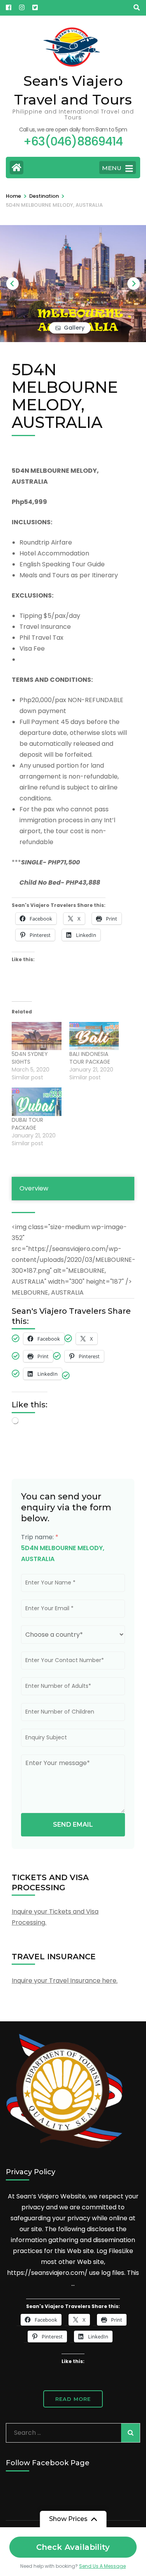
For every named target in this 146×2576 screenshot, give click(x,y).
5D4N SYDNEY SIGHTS (30, 1058)
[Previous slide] (12, 284)
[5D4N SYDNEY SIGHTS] (37, 1036)
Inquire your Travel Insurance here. (65, 1981)
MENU (112, 168)
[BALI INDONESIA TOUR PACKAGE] (94, 1036)
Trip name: (40, 1537)
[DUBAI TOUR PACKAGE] (37, 1102)
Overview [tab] (34, 1188)
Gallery (74, 328)
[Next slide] (134, 284)
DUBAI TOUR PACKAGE (27, 1124)
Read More (73, 2399)
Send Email (73, 1825)
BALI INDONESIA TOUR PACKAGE (90, 1058)
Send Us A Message (102, 2566)
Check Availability (73, 2547)
